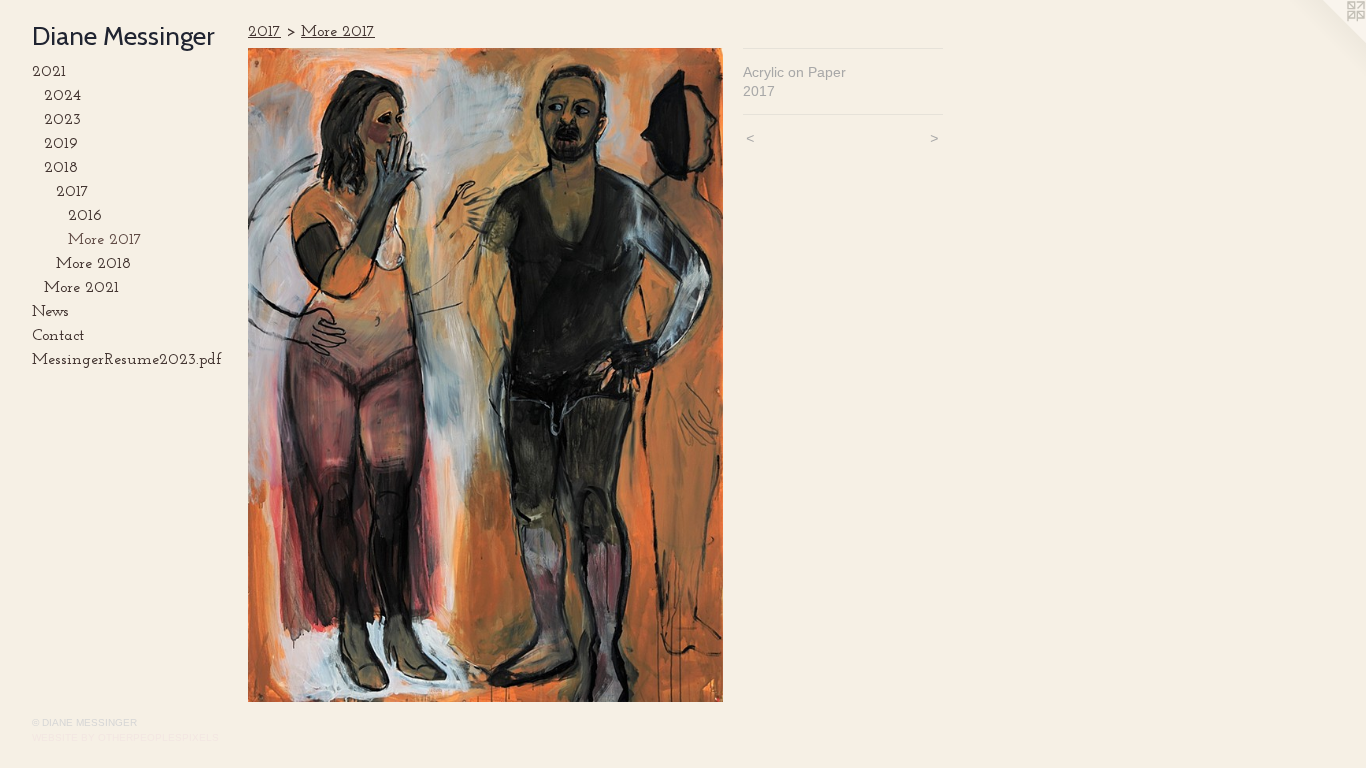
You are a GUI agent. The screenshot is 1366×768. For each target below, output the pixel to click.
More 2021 (81, 288)
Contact (58, 336)
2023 (62, 120)
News (50, 312)
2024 (62, 96)
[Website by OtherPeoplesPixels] (1326, 40)
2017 (72, 192)
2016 (85, 216)
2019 (61, 144)
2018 (61, 168)
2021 (49, 72)
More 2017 (105, 240)
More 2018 (93, 264)
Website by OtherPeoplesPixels (125, 737)
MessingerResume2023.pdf (127, 360)
